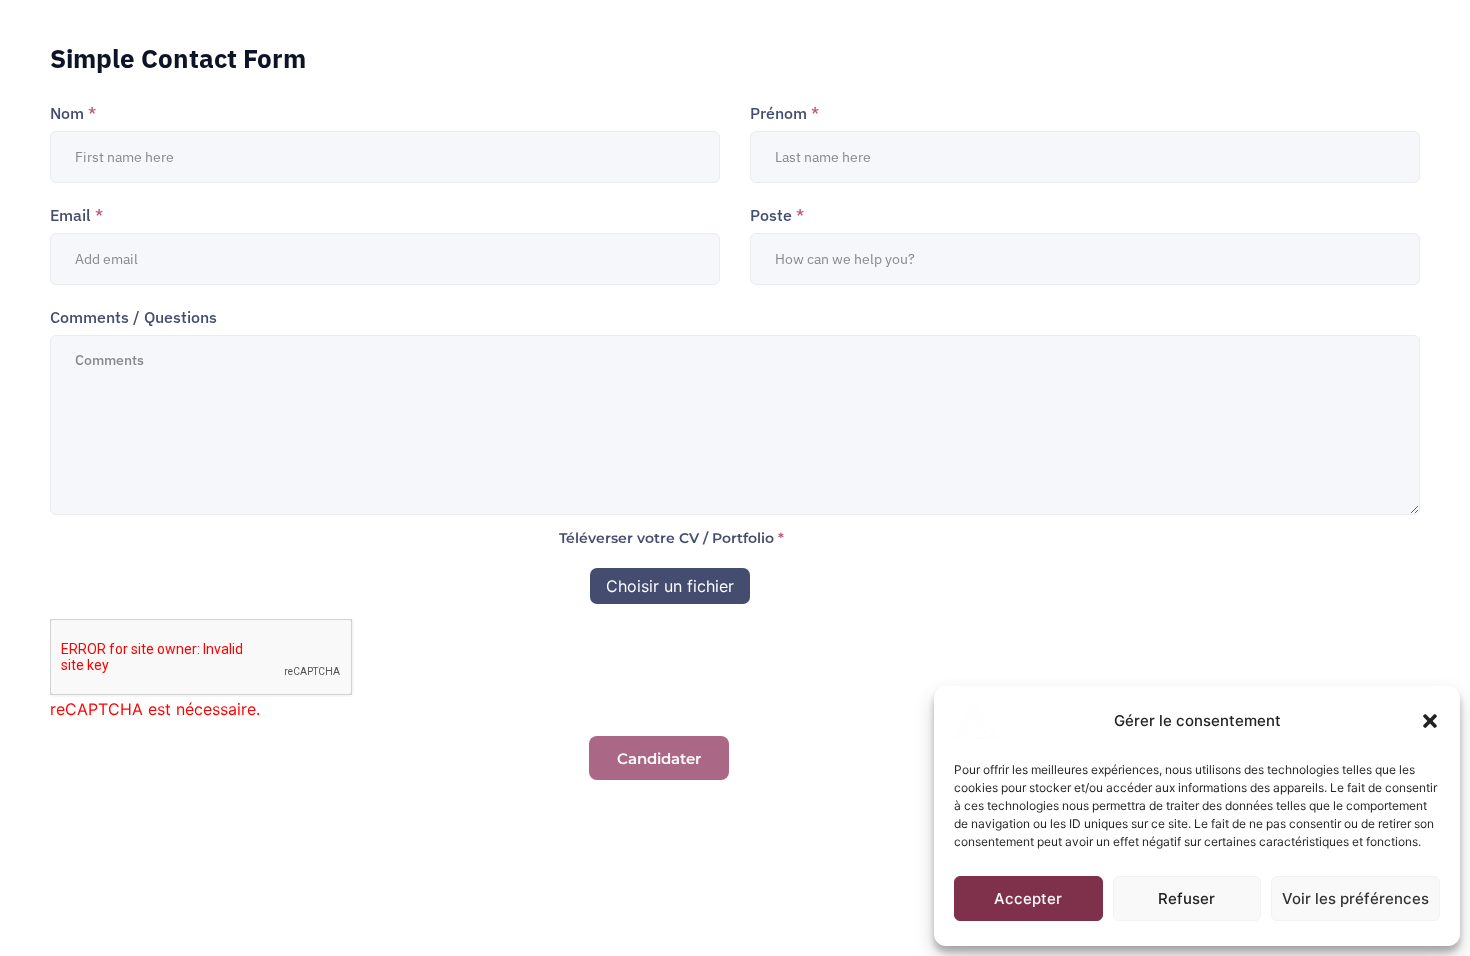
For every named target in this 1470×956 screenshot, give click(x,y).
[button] (1430, 721)
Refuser (1186, 898)
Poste (777, 215)
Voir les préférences (1355, 898)
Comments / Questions (133, 317)
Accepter (1028, 898)
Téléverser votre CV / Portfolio (671, 538)
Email (76, 215)
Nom (73, 113)
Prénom (784, 113)
